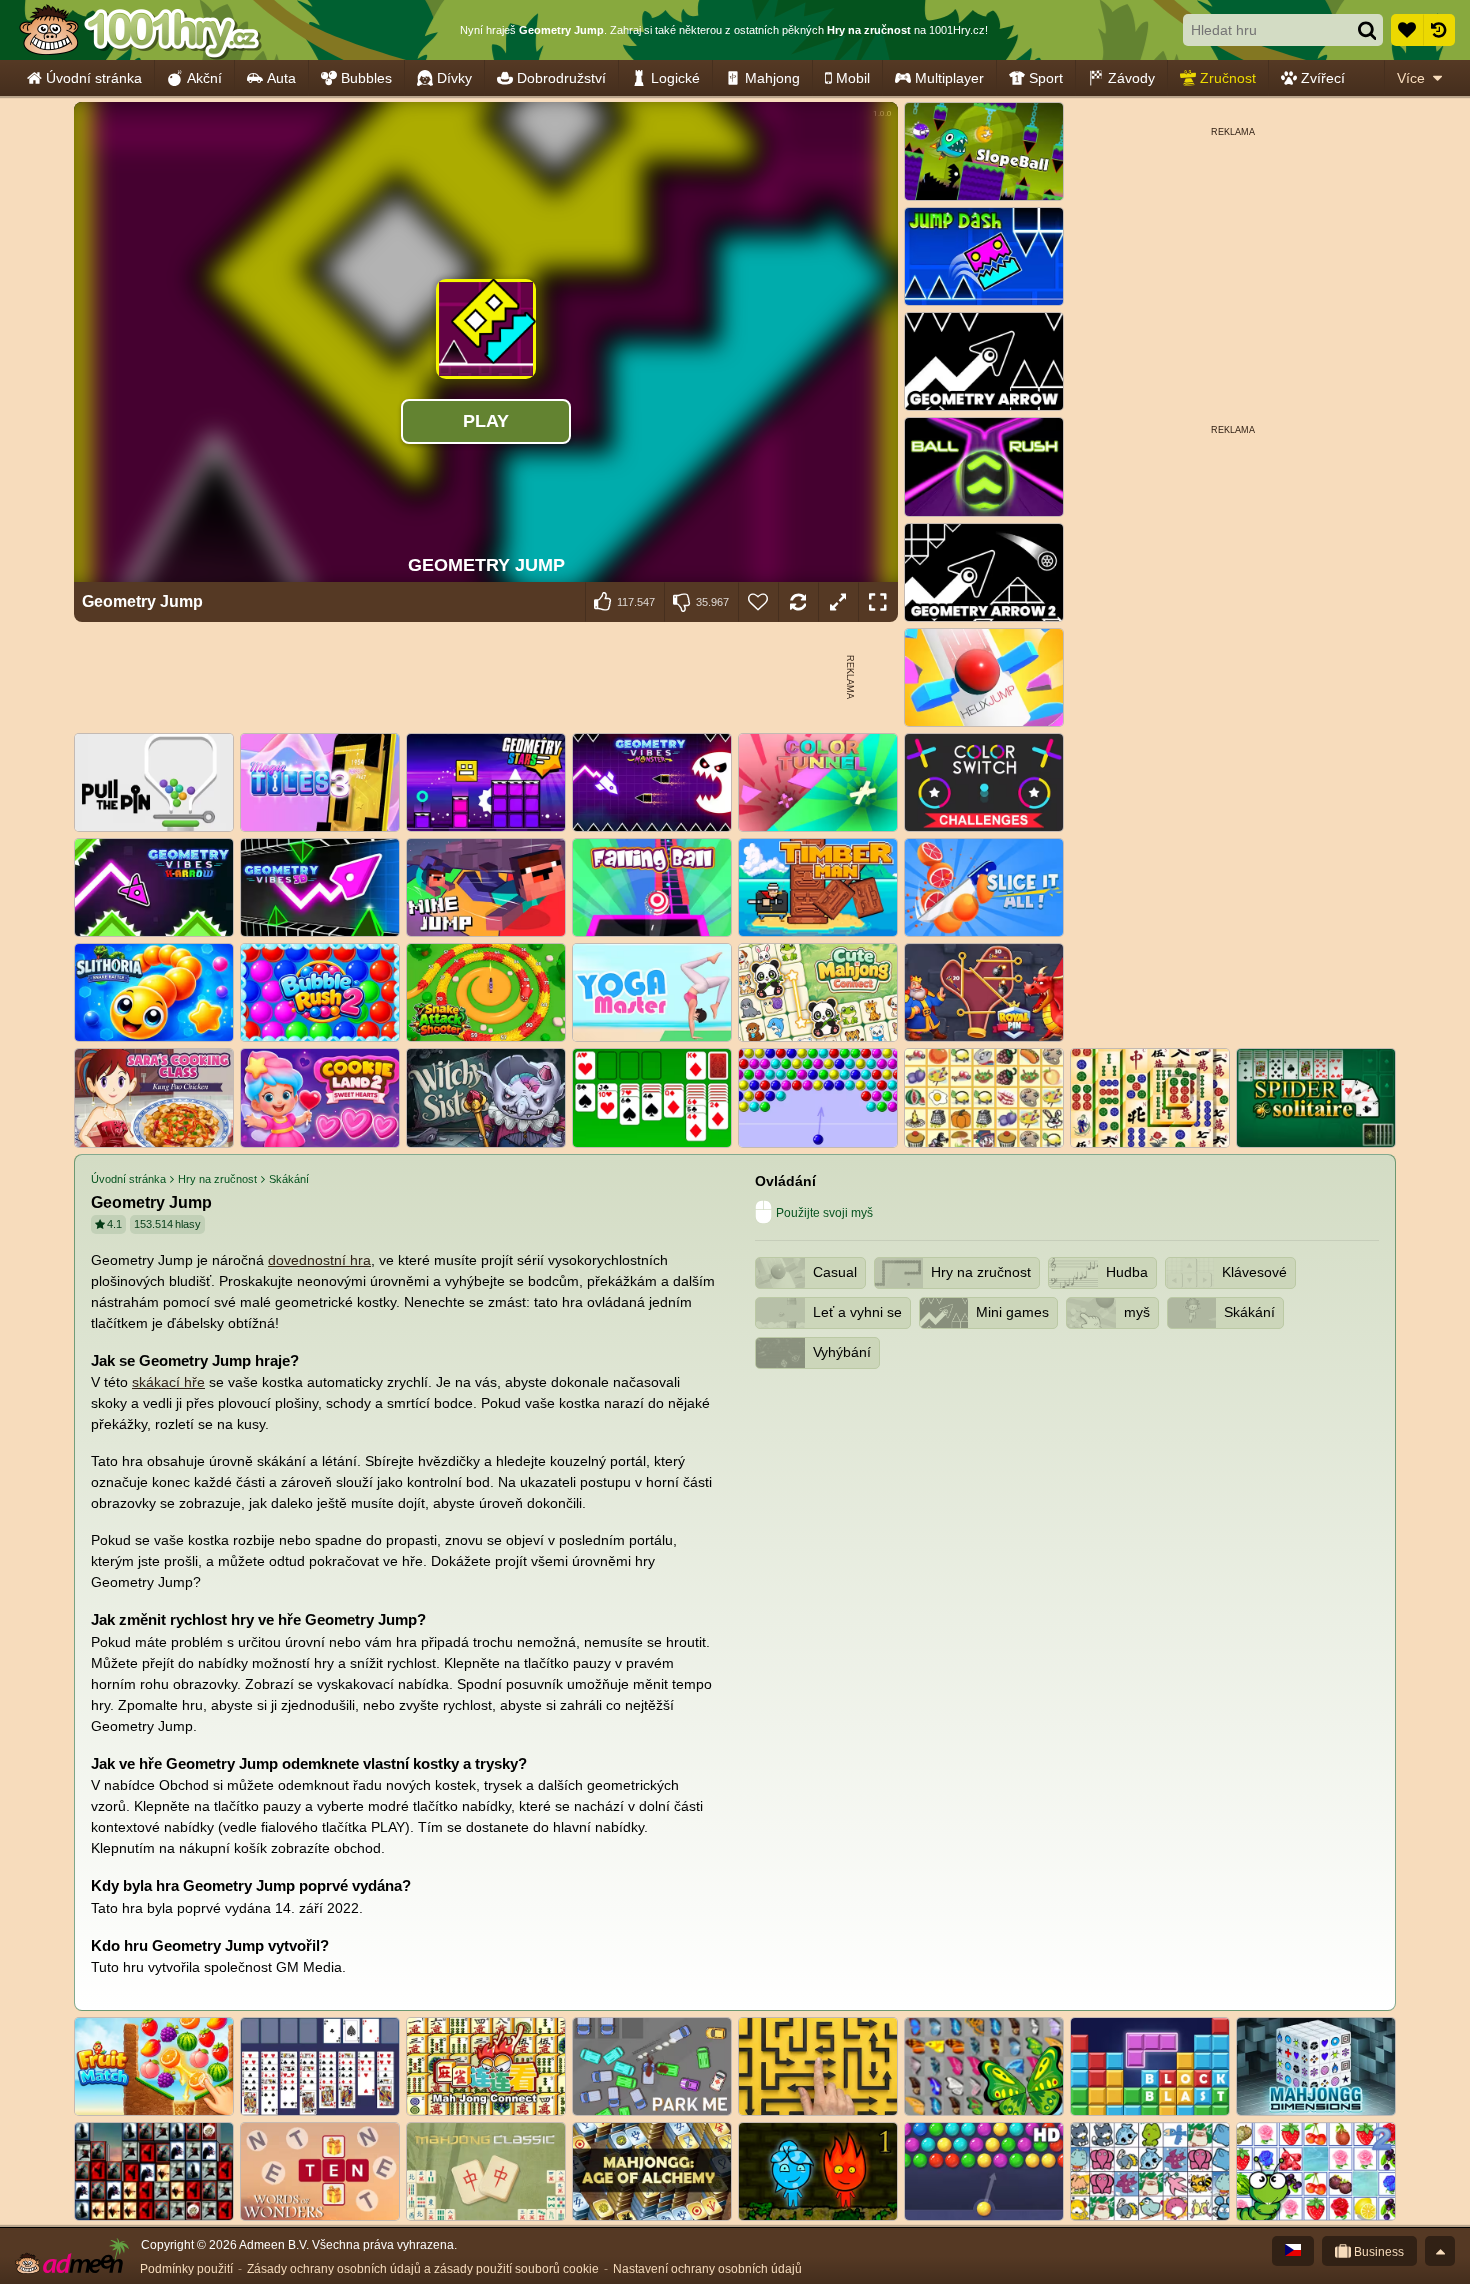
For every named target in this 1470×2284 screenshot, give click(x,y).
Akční (204, 78)
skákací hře (168, 1382)
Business (1377, 2252)
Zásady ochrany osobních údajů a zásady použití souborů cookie (423, 2269)
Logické (675, 78)
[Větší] (838, 602)
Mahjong (772, 78)
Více (1411, 78)
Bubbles (366, 78)
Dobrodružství (561, 78)
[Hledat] (1367, 30)
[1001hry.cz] (140, 30)
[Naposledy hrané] (1439, 30)
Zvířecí (1323, 78)
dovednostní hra (319, 1260)
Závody (1131, 78)
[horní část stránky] (1440, 2251)
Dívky (454, 78)
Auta (281, 78)
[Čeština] (1293, 2251)
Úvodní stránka (94, 78)
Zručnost (1228, 78)
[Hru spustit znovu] (798, 602)
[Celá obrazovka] (878, 602)
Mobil (853, 78)
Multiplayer (949, 78)
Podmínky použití (186, 2269)
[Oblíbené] (1407, 30)
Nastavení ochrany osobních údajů (707, 2269)
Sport (1046, 78)
